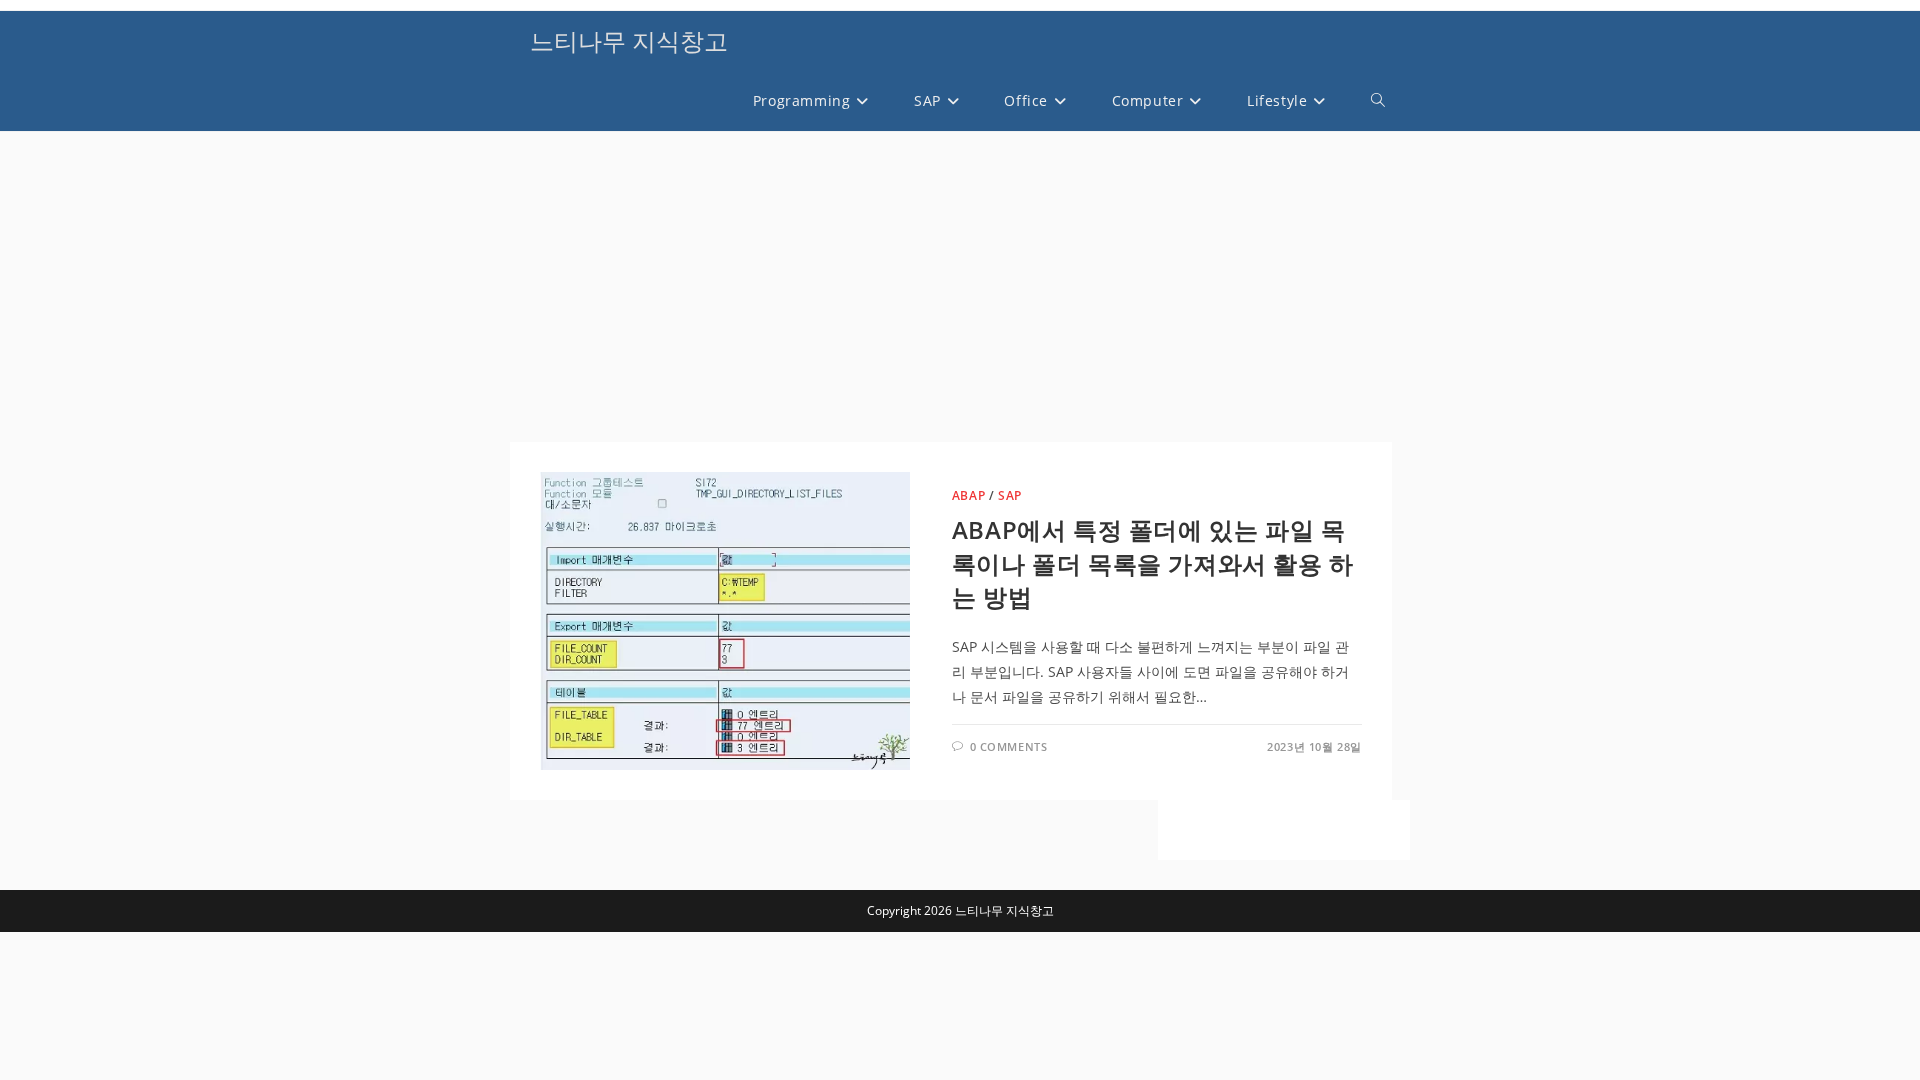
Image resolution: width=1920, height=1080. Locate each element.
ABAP (968, 495)
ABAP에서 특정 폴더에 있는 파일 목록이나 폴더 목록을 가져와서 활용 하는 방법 (1153, 563)
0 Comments (1009, 746)
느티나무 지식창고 (629, 40)
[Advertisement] (951, 292)
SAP (1010, 495)
